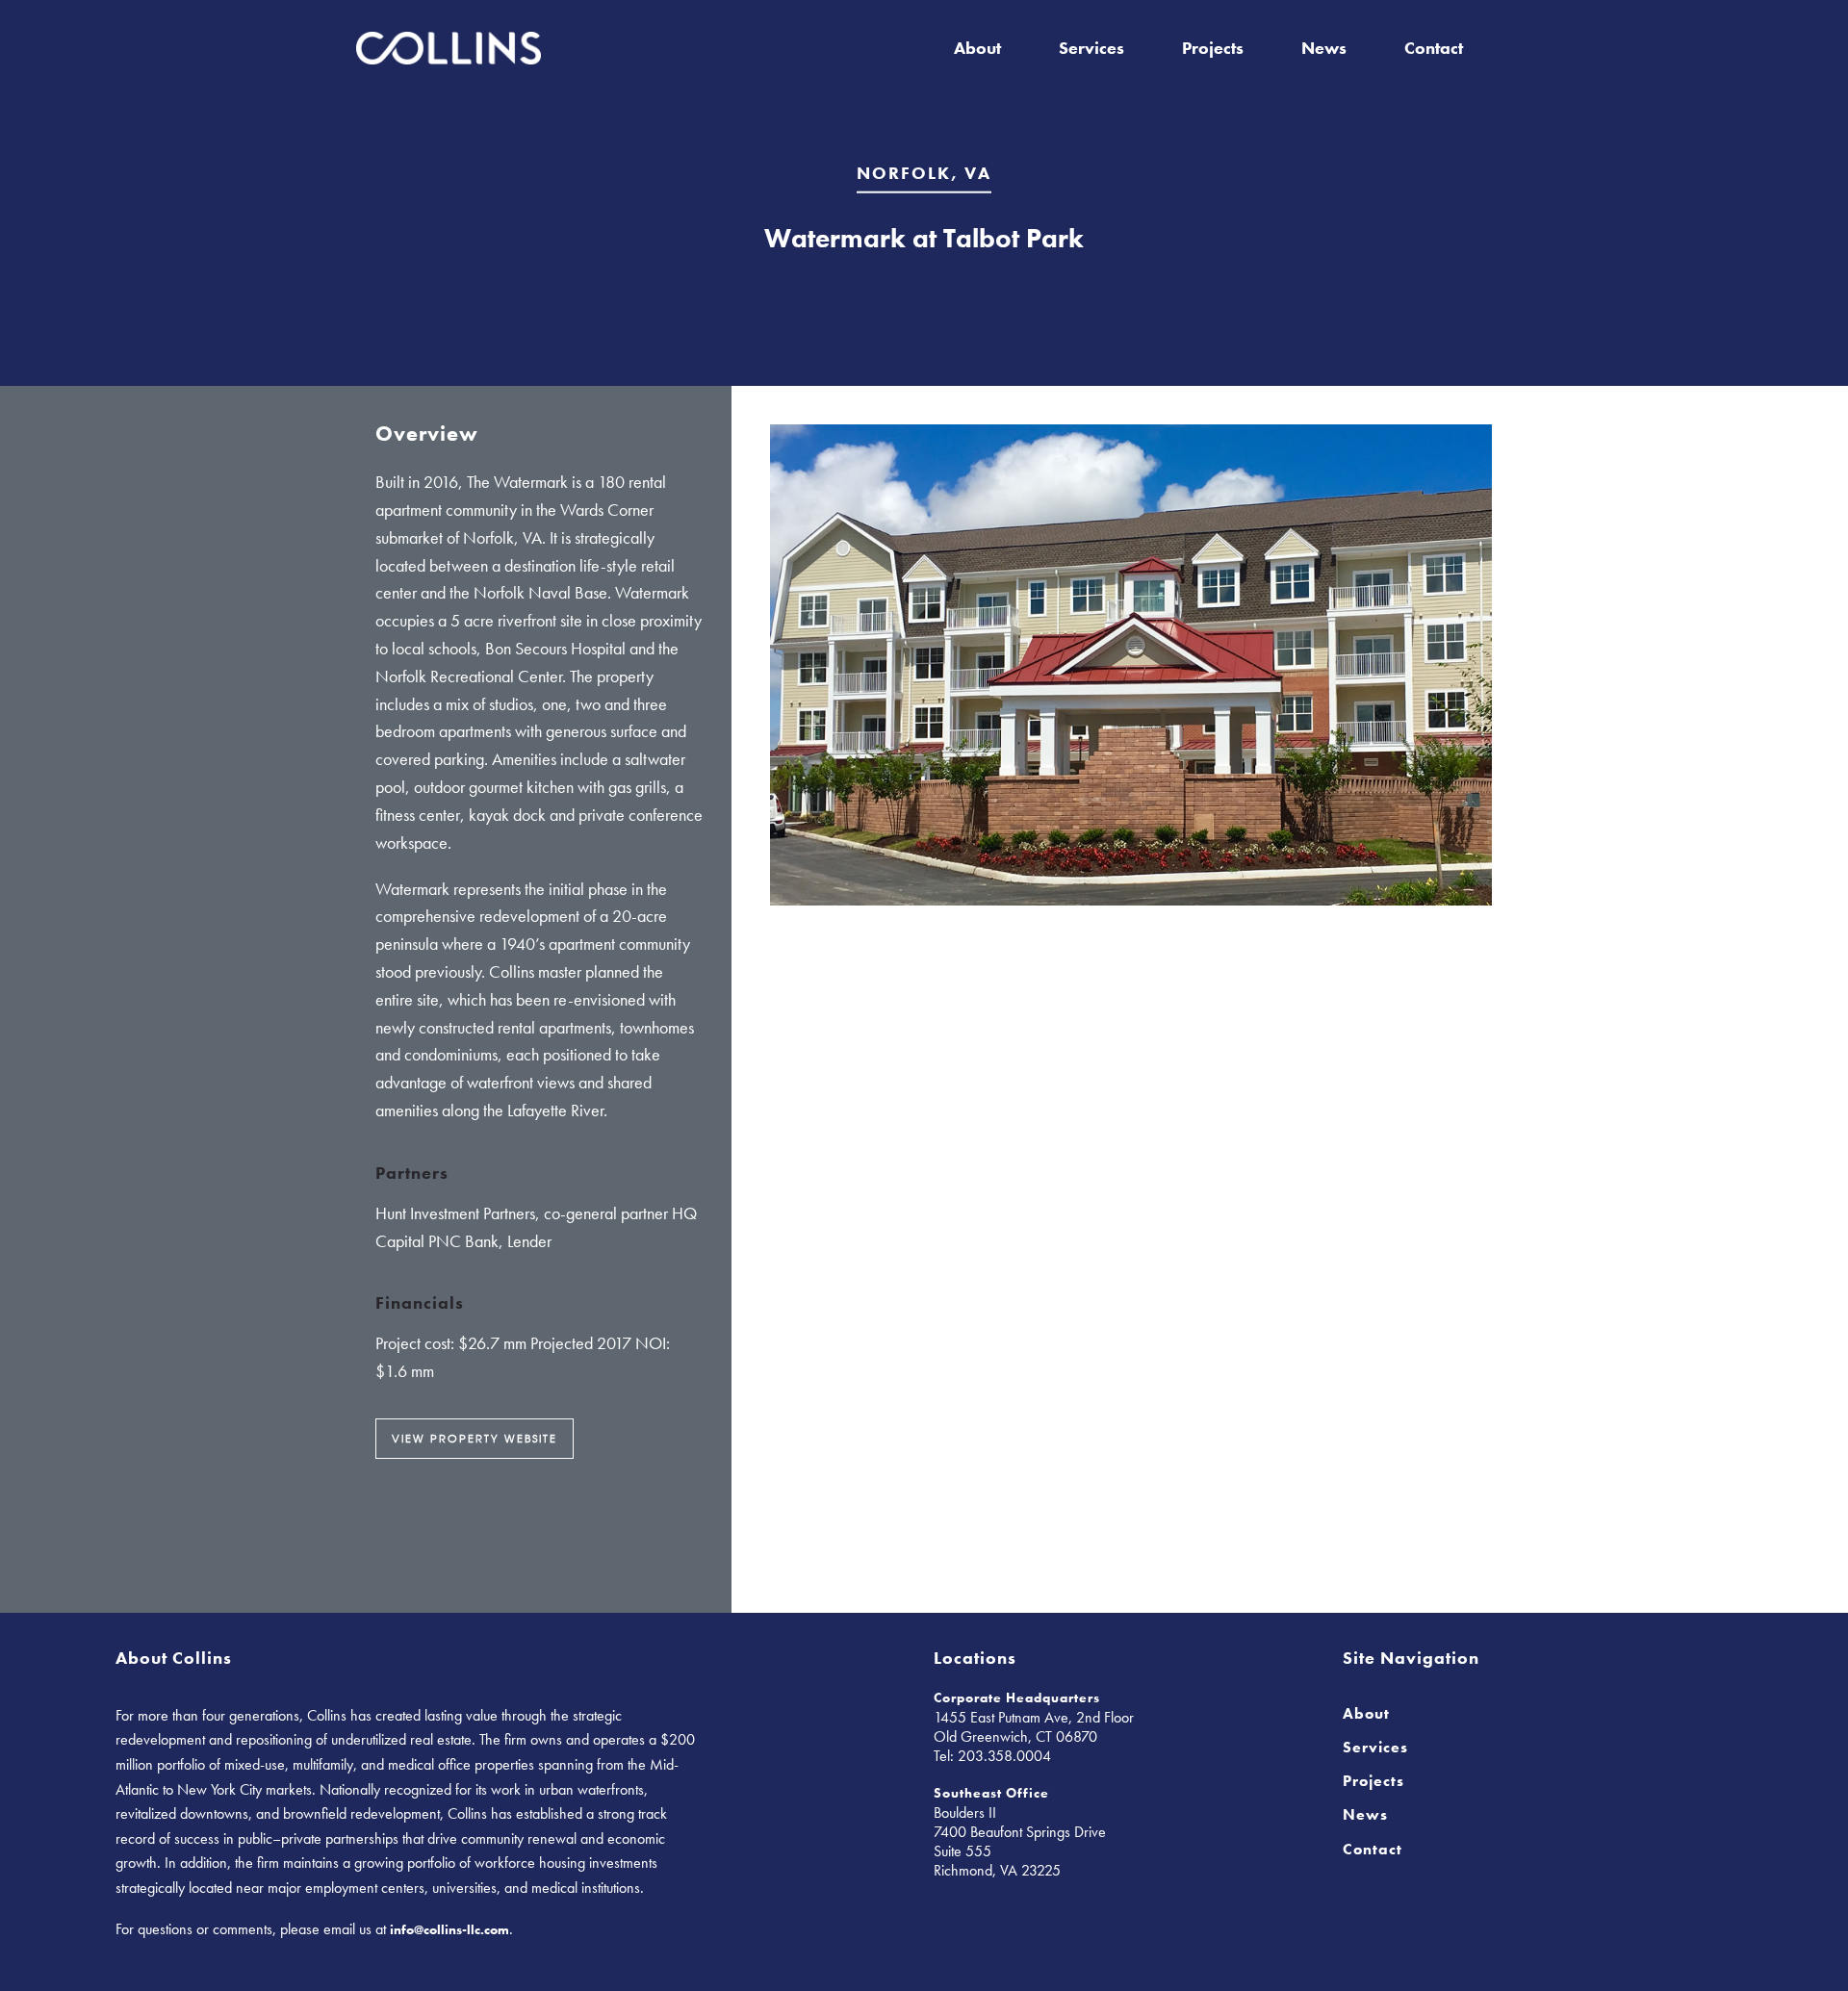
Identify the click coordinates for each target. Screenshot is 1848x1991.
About (977, 48)
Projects (1213, 48)
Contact (1434, 48)
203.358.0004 (1004, 1756)
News (1324, 48)
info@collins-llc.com (449, 1929)
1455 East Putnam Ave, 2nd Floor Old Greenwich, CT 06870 (1034, 1727)
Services (1091, 48)
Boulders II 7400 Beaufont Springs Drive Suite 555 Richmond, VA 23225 (1020, 1841)
